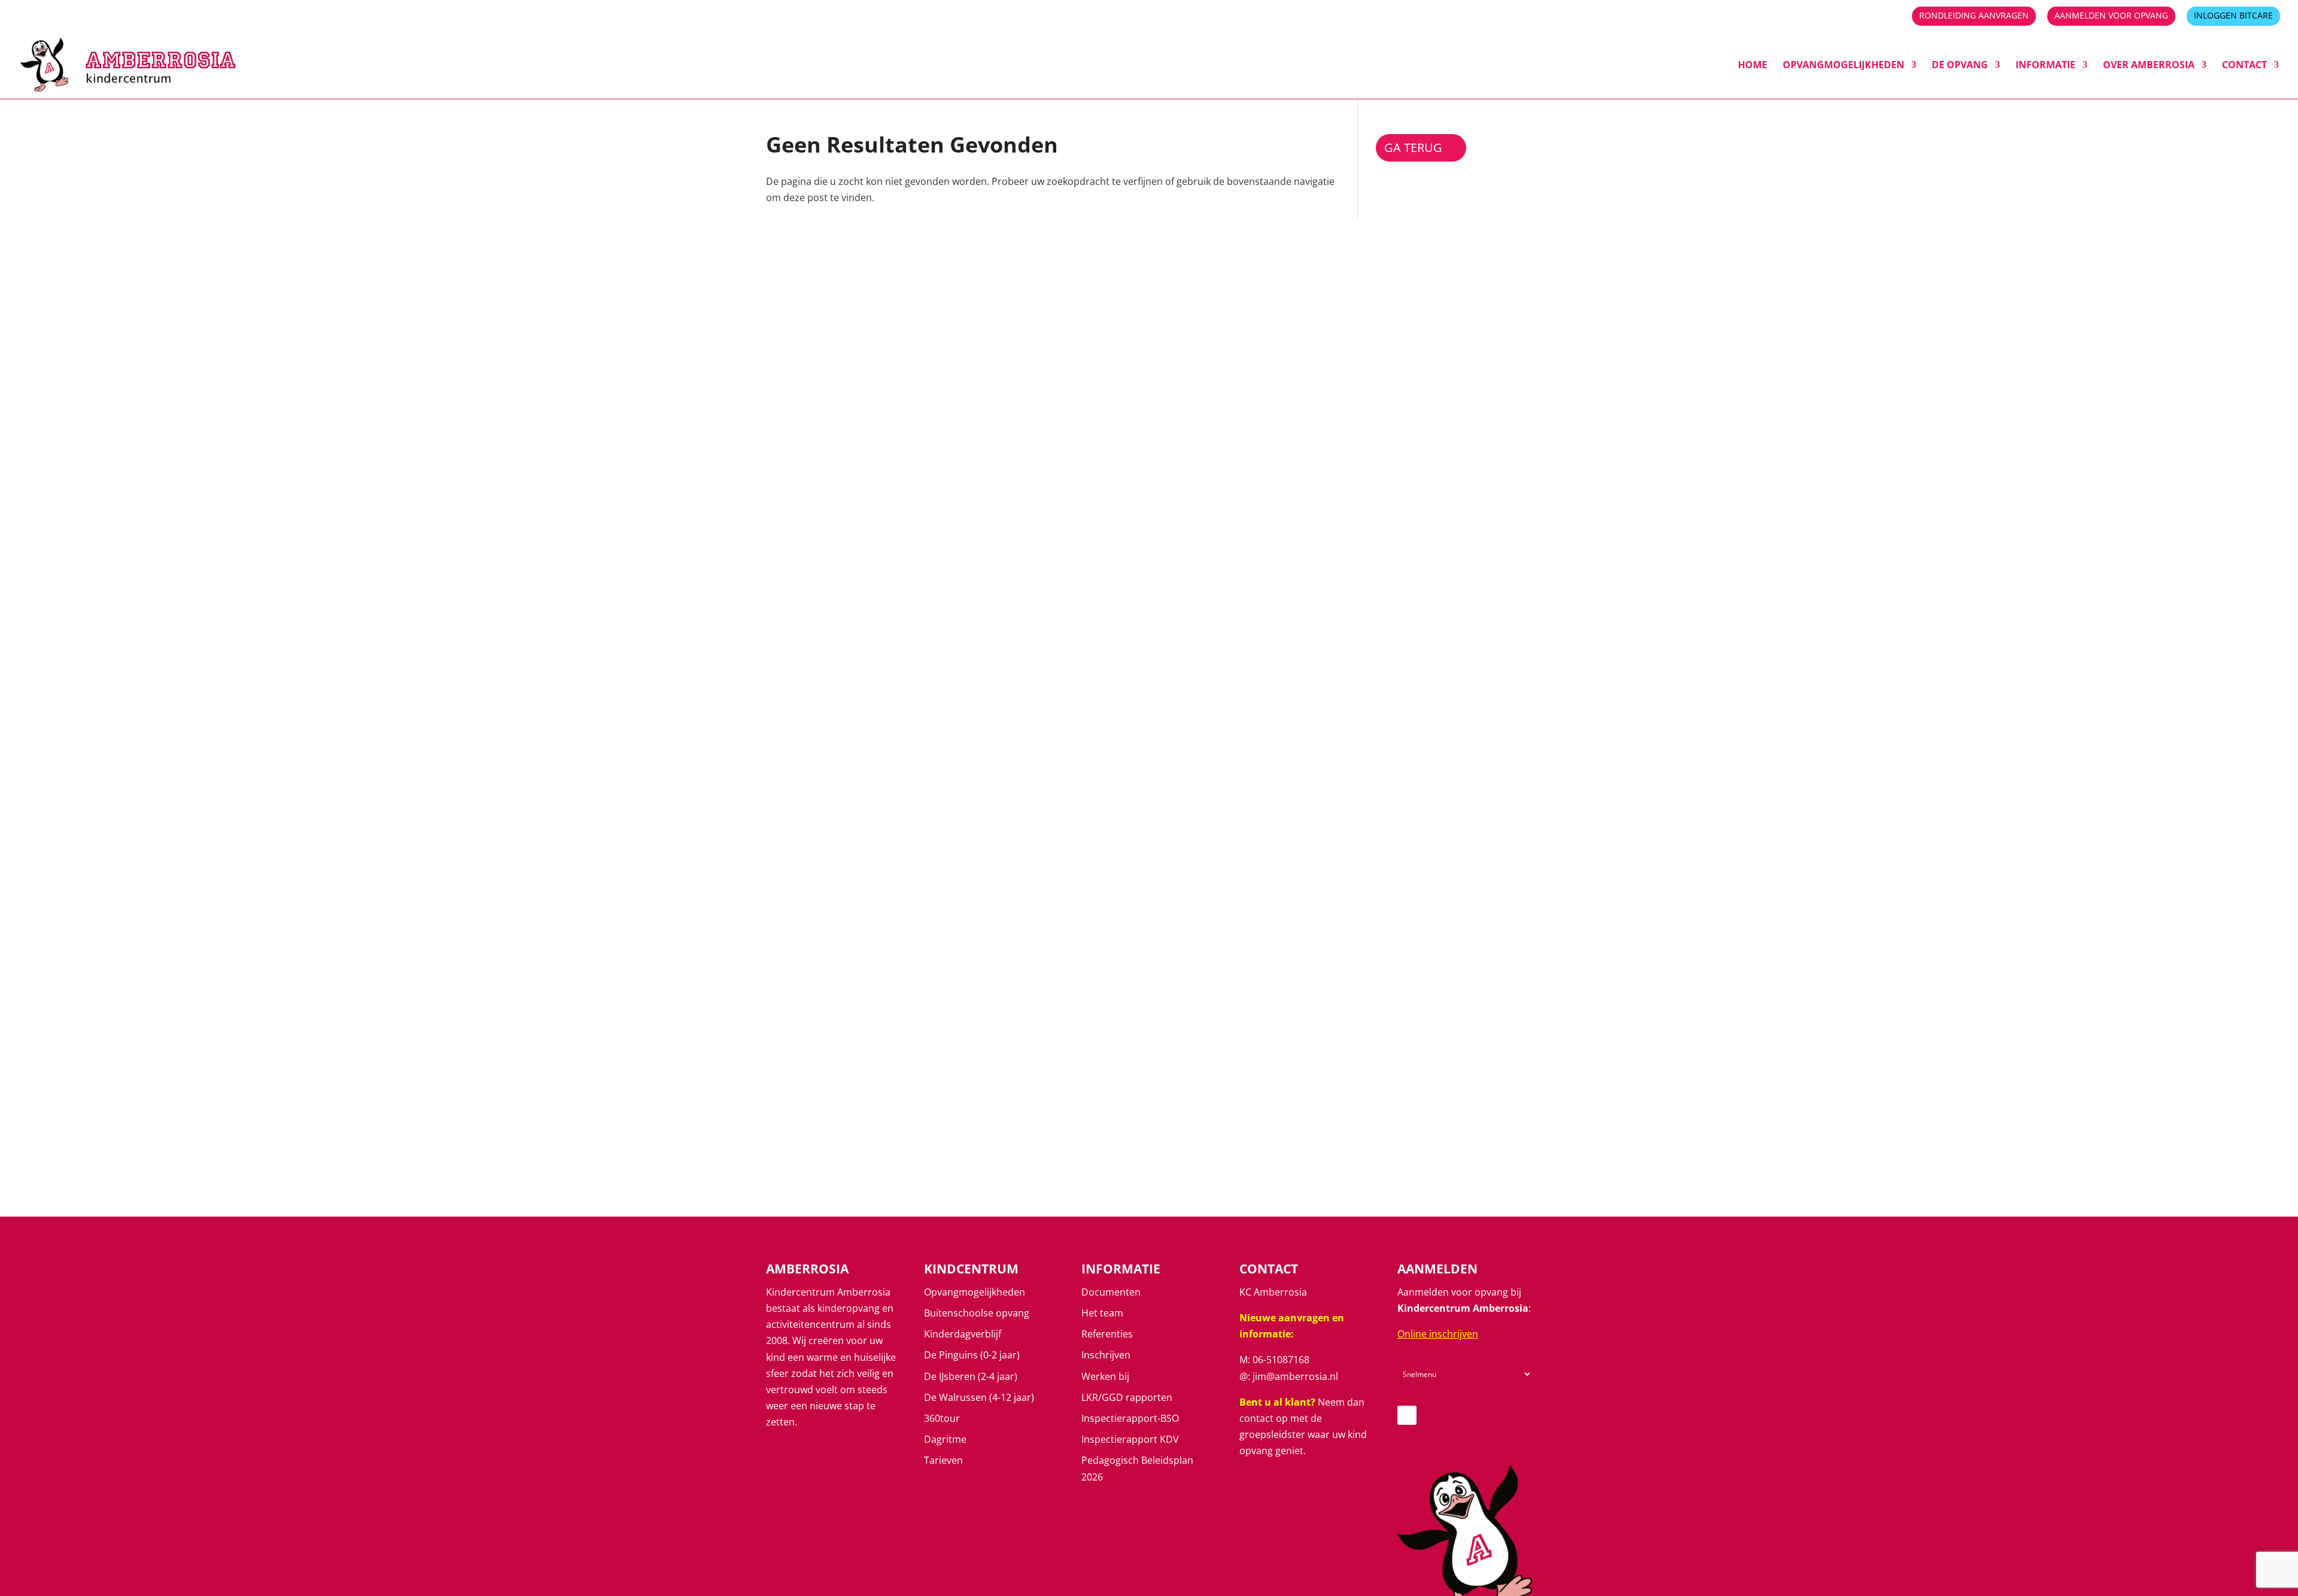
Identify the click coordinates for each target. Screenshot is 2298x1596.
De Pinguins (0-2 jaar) (972, 1355)
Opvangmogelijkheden (1843, 66)
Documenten (1111, 1292)
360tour (942, 1418)
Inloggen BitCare (2233, 16)
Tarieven (943, 1460)
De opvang (1960, 66)
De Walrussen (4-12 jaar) (979, 1397)
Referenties (1107, 1334)
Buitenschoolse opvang (977, 1313)
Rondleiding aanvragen (1974, 16)
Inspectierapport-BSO (1130, 1418)
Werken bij (1105, 1376)
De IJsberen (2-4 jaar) (971, 1376)
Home (1753, 66)
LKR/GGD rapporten (1127, 1397)
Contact (2244, 66)
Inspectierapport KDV (1130, 1439)
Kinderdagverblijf (963, 1334)
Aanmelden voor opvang (2111, 16)
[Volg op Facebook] (1407, 1415)
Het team (1102, 1313)
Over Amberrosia (2149, 66)
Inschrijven (1106, 1355)
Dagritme (945, 1439)
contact (1256, 1418)
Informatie (2045, 66)
